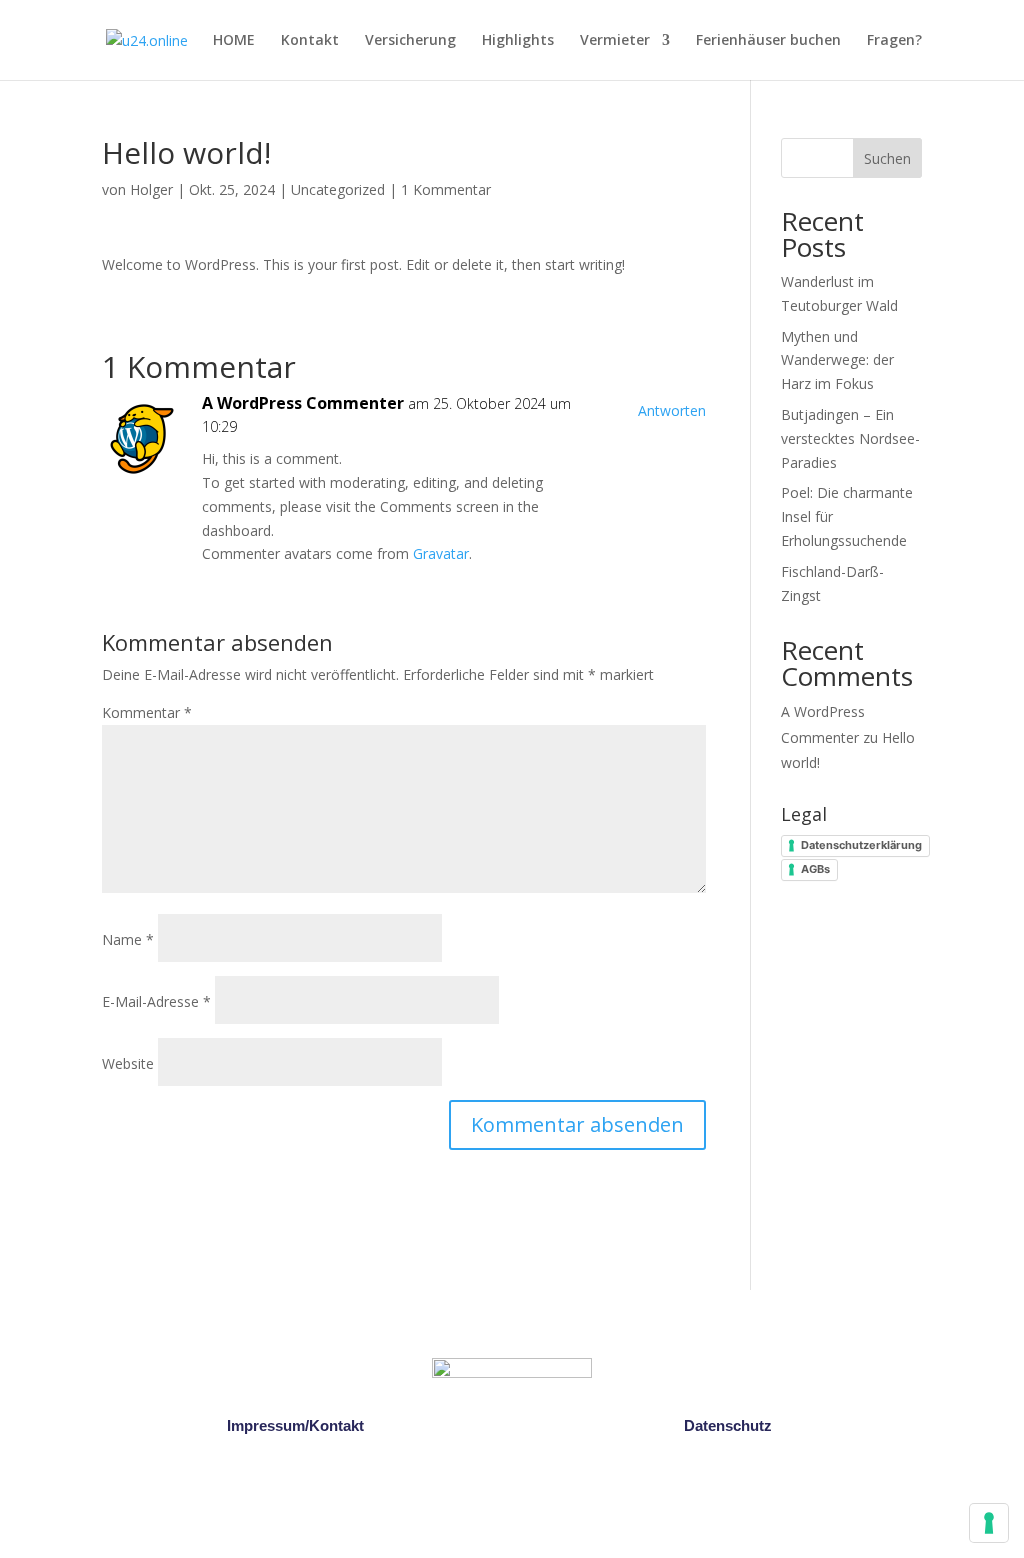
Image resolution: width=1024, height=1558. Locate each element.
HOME (234, 41)
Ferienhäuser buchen (768, 41)
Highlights (518, 41)
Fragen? (894, 41)
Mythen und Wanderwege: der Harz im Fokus (837, 360)
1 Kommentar (446, 189)
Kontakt (310, 41)
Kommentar (147, 712)
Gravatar (441, 553)
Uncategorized (338, 189)
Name (128, 939)
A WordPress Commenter (303, 403)
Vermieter (615, 41)
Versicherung (410, 41)
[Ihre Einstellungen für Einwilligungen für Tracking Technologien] (989, 1523)
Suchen (887, 158)
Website (128, 1063)
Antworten (672, 410)
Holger (151, 189)
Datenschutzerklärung (861, 845)
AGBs (815, 869)
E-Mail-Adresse (156, 1001)
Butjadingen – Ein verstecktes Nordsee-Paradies (850, 438)
